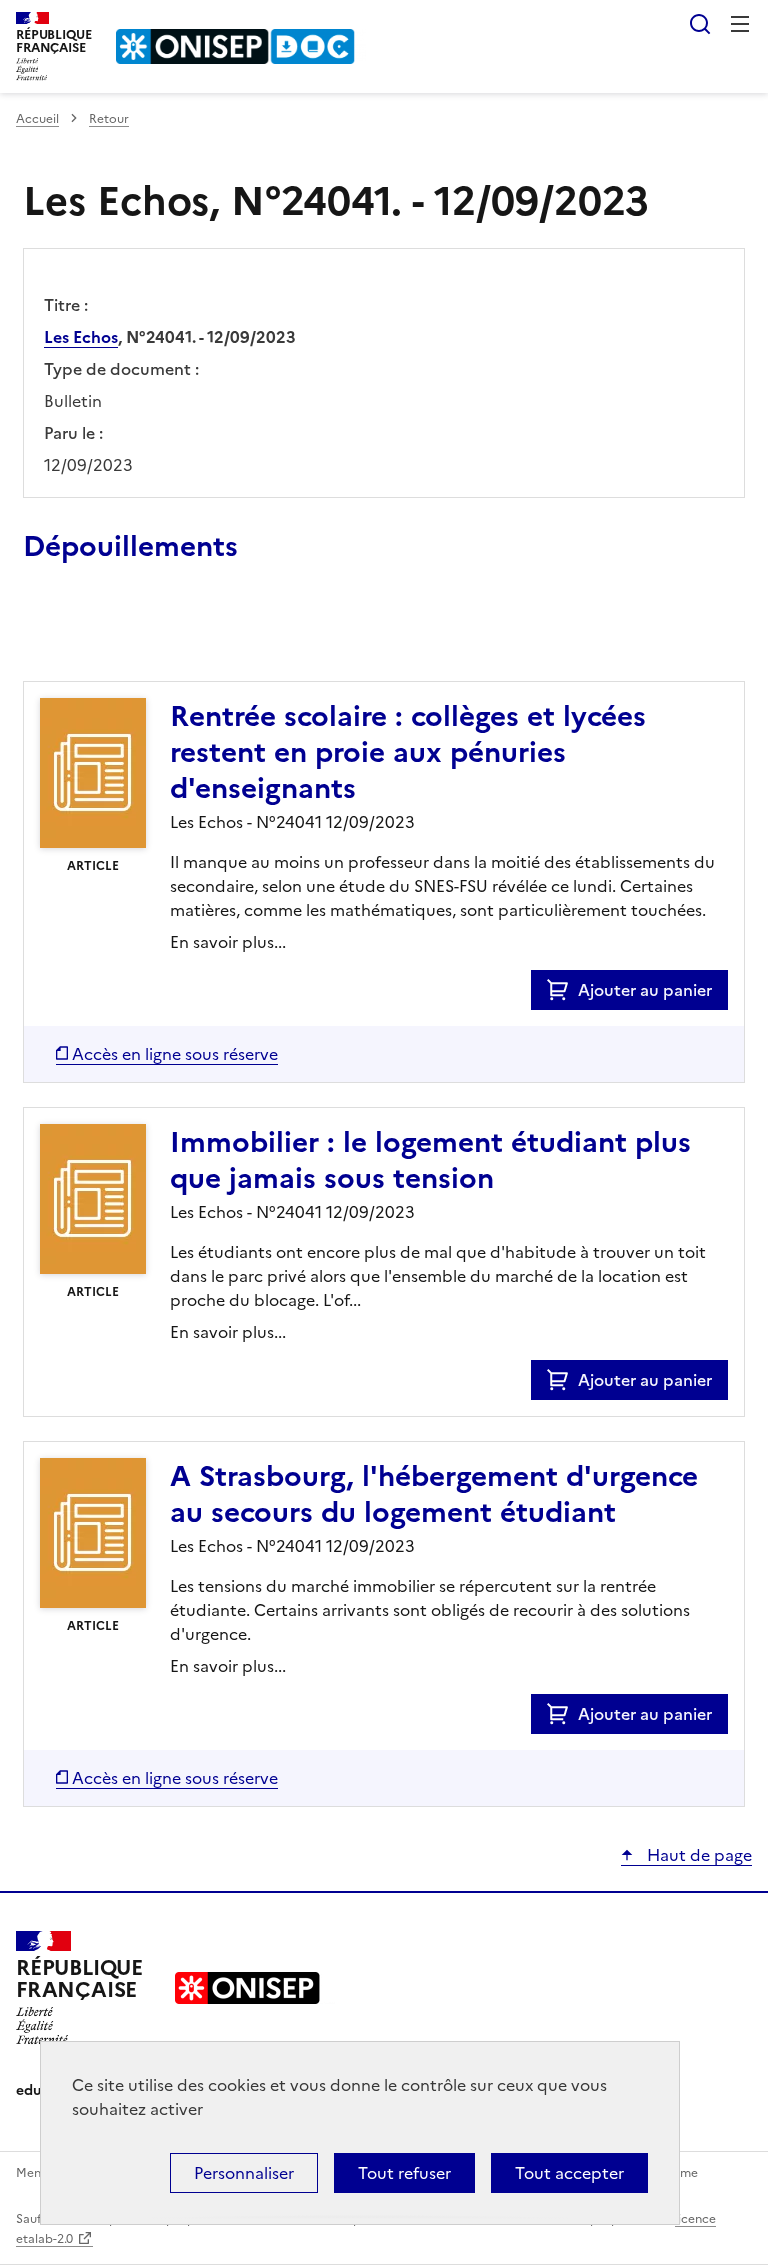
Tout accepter (569, 2173)
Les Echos (81, 337)
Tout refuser (404, 2173)
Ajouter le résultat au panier (154, 635)
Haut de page (697, 1855)
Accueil (37, 119)
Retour (109, 119)
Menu (740, 24)
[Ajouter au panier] (562, 990)
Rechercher (700, 24)
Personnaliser (244, 2173)
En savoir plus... (228, 942)
